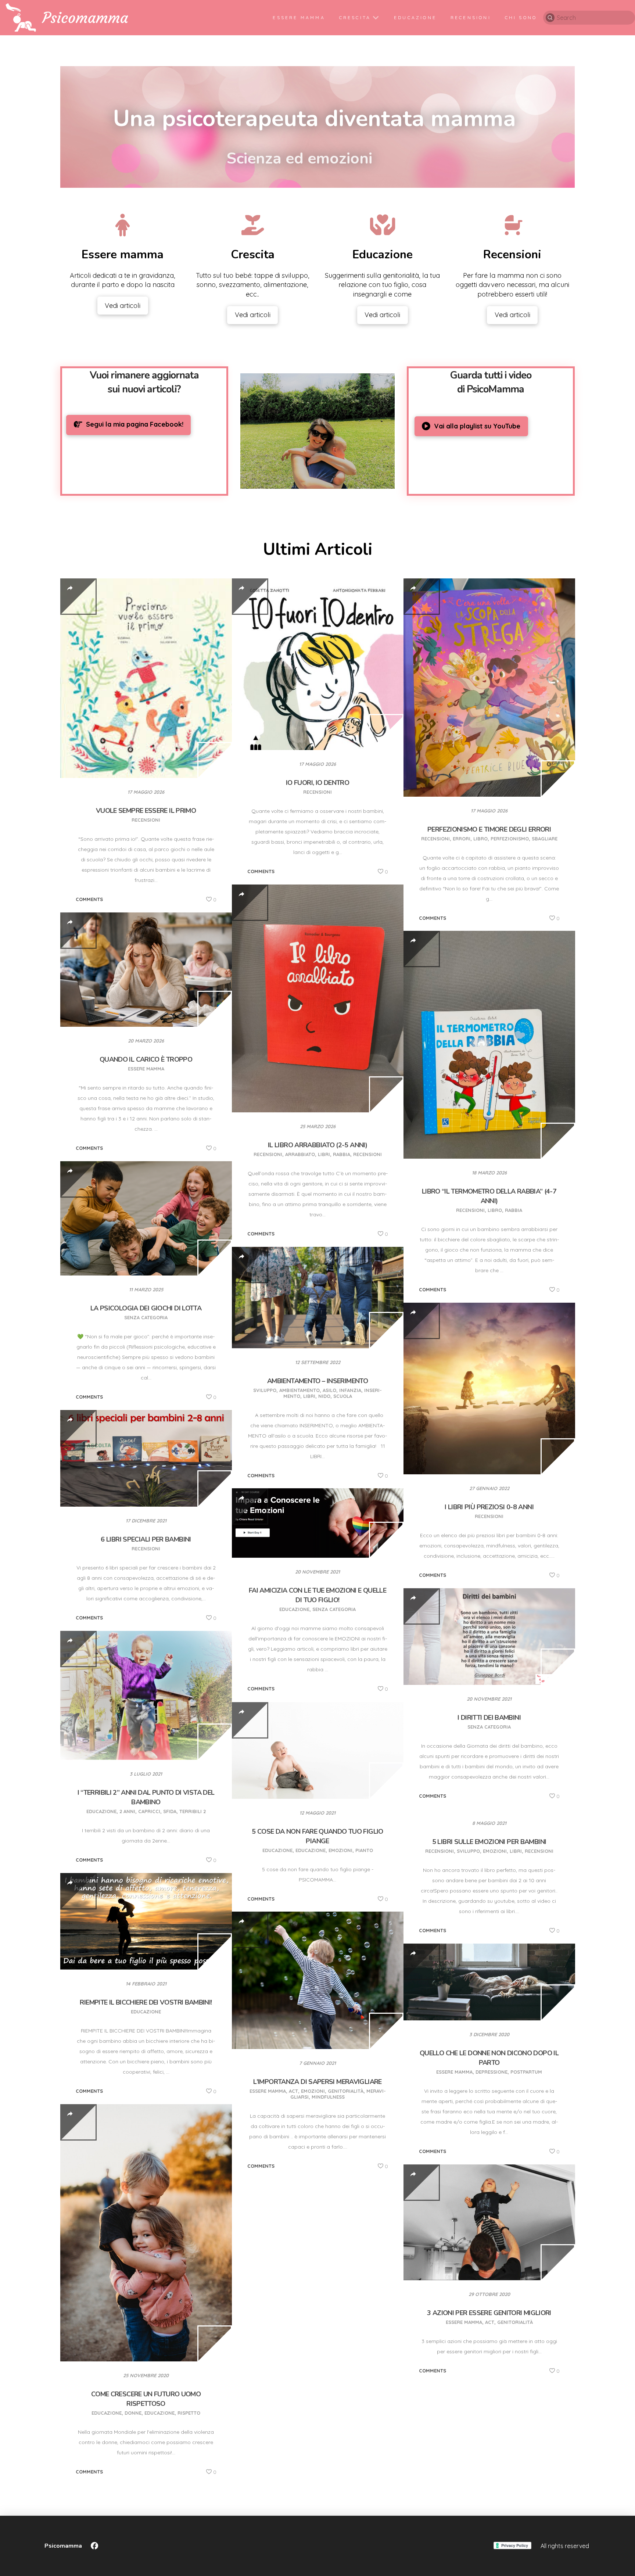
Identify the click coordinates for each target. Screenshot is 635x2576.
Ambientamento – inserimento (317, 1381)
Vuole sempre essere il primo (146, 811)
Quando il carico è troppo (146, 1059)
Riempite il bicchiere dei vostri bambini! (146, 2002)
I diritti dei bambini (489, 1718)
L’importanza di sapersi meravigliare (317, 2082)
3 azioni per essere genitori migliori (489, 2313)
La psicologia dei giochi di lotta (146, 1308)
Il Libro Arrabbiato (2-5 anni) (317, 1145)
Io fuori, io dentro (317, 783)
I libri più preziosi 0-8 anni (489, 1507)
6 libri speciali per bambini (146, 1539)
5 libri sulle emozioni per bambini (489, 1842)
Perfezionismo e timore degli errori (489, 829)
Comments (89, 899)
